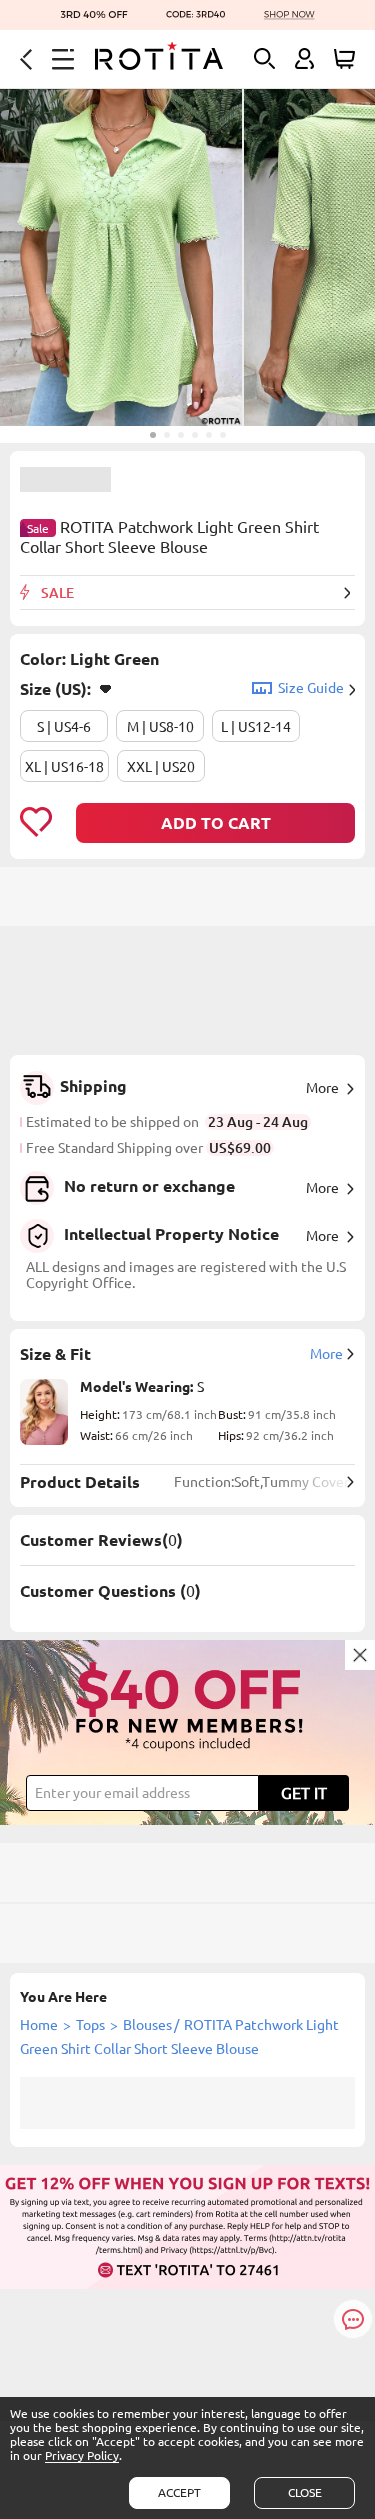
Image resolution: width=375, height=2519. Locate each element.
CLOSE (305, 2492)
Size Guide (311, 688)
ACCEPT (179, 2492)
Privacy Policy (82, 2455)
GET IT (304, 1793)
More (322, 1088)
